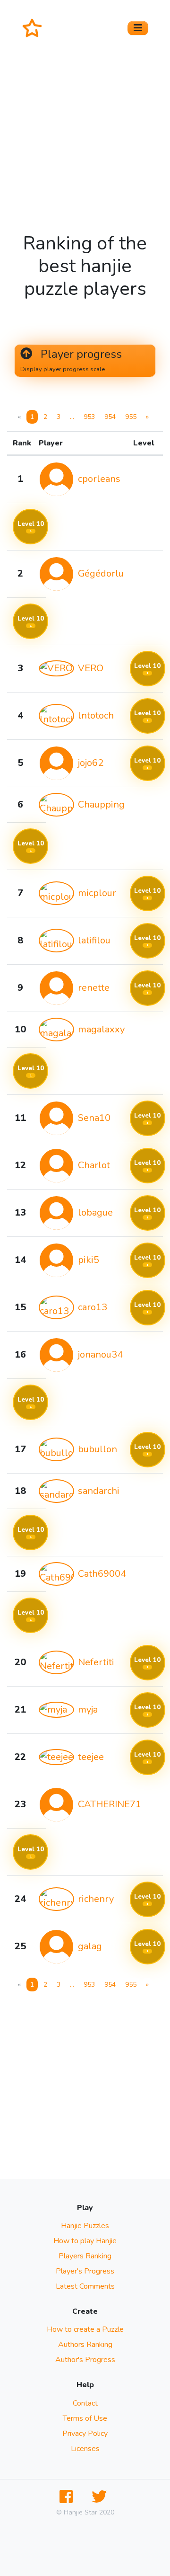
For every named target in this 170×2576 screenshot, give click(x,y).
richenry (96, 1899)
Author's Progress (85, 2360)
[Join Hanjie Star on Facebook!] (68, 2497)
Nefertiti (96, 1662)
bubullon (98, 1449)
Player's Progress (85, 2271)
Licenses (85, 2449)
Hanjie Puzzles (85, 2226)
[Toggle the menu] (138, 28)
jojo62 (91, 763)
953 (89, 417)
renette (94, 988)
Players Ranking (85, 2256)
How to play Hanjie (85, 2241)
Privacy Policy (85, 2434)
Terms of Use (85, 2418)
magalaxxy (101, 1029)
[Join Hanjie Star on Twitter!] (101, 2497)
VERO (91, 668)
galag (90, 1946)
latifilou (94, 940)
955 (131, 417)
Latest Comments (85, 2286)
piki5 (89, 1260)
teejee (91, 1757)
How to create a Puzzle (85, 2329)
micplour (97, 893)
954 (110, 417)
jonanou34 (100, 1355)
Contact (85, 2403)
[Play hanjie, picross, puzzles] (36, 28)
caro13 (93, 1307)
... (72, 417)
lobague (95, 1212)
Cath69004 (102, 1574)
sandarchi (99, 1491)
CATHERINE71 (110, 1804)
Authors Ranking (85, 2345)
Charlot (94, 1165)
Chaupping (101, 804)
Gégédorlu (101, 573)
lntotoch (96, 715)
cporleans (99, 479)
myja (88, 1710)
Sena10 (94, 1118)
